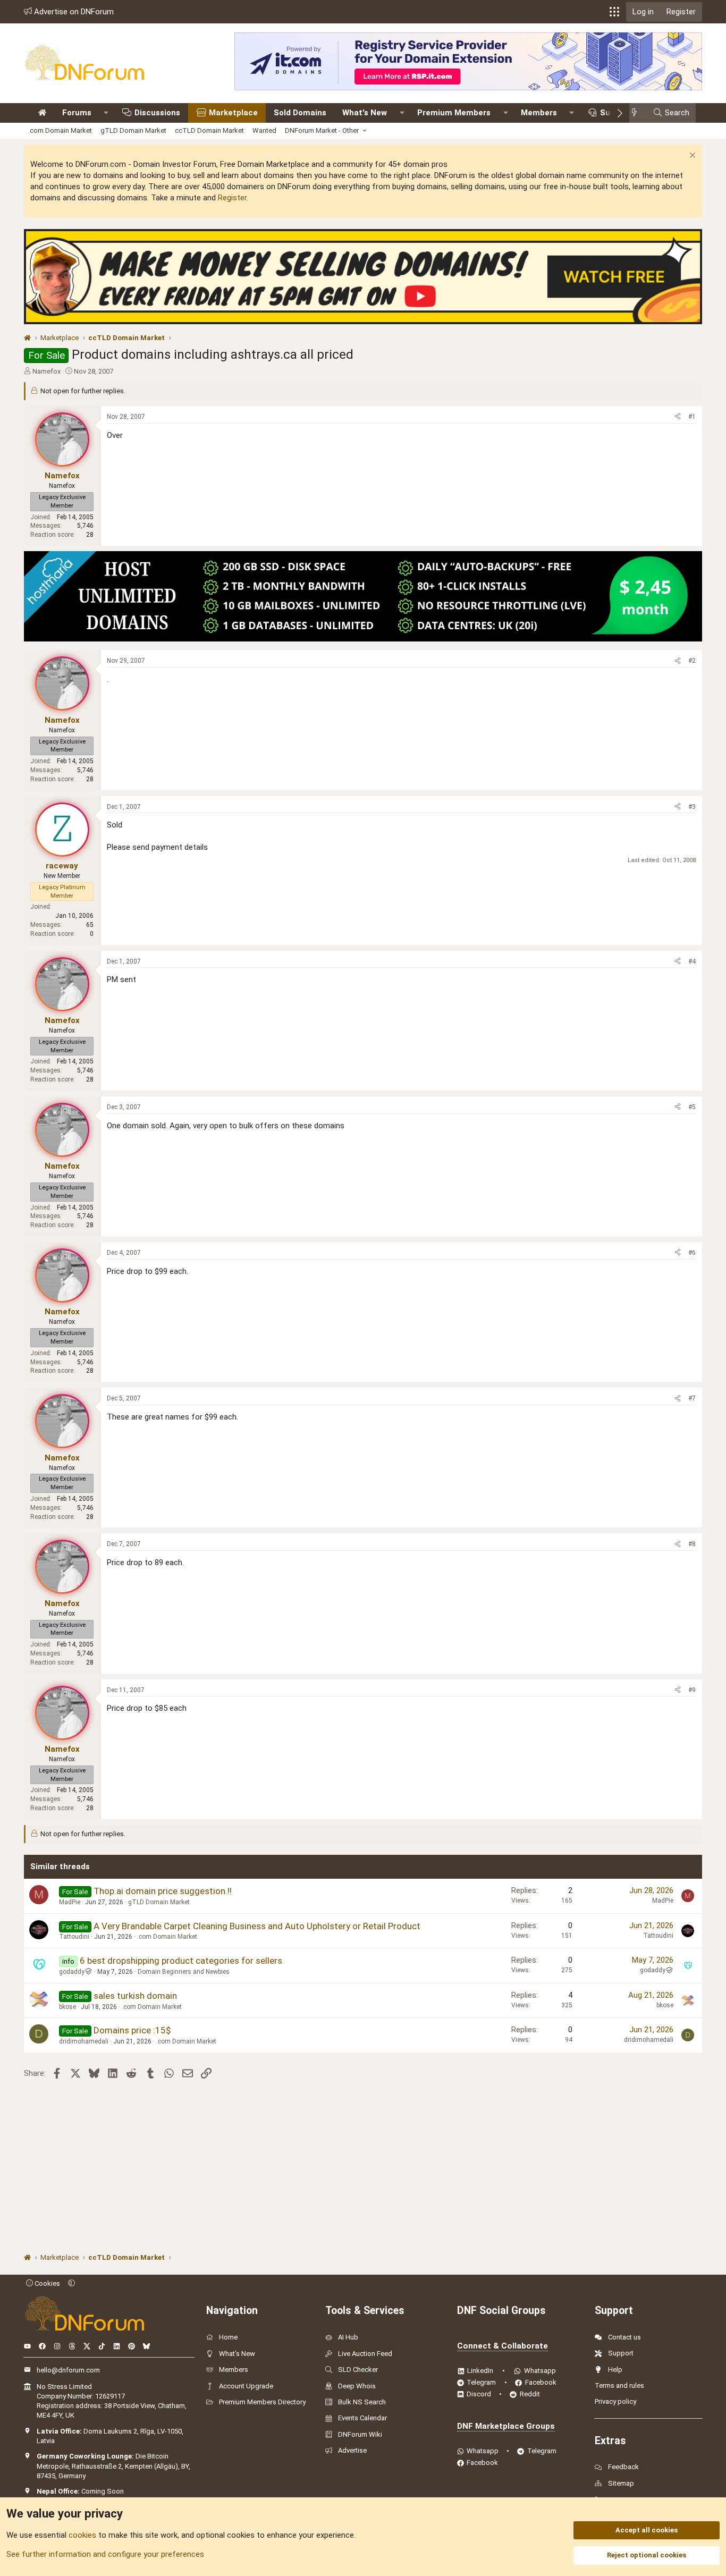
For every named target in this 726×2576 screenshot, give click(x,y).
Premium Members (454, 113)
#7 (692, 1398)
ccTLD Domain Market (209, 130)
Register (232, 198)
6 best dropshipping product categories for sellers (181, 1961)
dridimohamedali (84, 2041)
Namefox (47, 371)
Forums (77, 113)
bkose (67, 2007)
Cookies (47, 2283)
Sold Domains (300, 113)
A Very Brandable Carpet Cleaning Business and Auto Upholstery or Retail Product (257, 1926)
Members (539, 113)
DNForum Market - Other (322, 130)
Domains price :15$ (132, 2030)
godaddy (72, 1972)
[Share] (678, 417)
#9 (692, 1690)
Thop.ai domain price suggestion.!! (163, 1891)
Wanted (264, 130)
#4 (692, 961)
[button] (614, 12)
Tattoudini (74, 1937)
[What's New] (638, 113)
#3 (692, 807)
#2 (692, 661)
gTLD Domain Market (133, 130)
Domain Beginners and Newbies (184, 1972)
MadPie (70, 1902)
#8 (692, 1544)
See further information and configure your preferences (105, 2554)
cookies (82, 2535)
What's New (365, 113)
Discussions (157, 113)
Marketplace (233, 113)
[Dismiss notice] (691, 157)
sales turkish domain (135, 1996)
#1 (692, 417)
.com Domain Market (60, 130)
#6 (692, 1253)
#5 (692, 1107)
